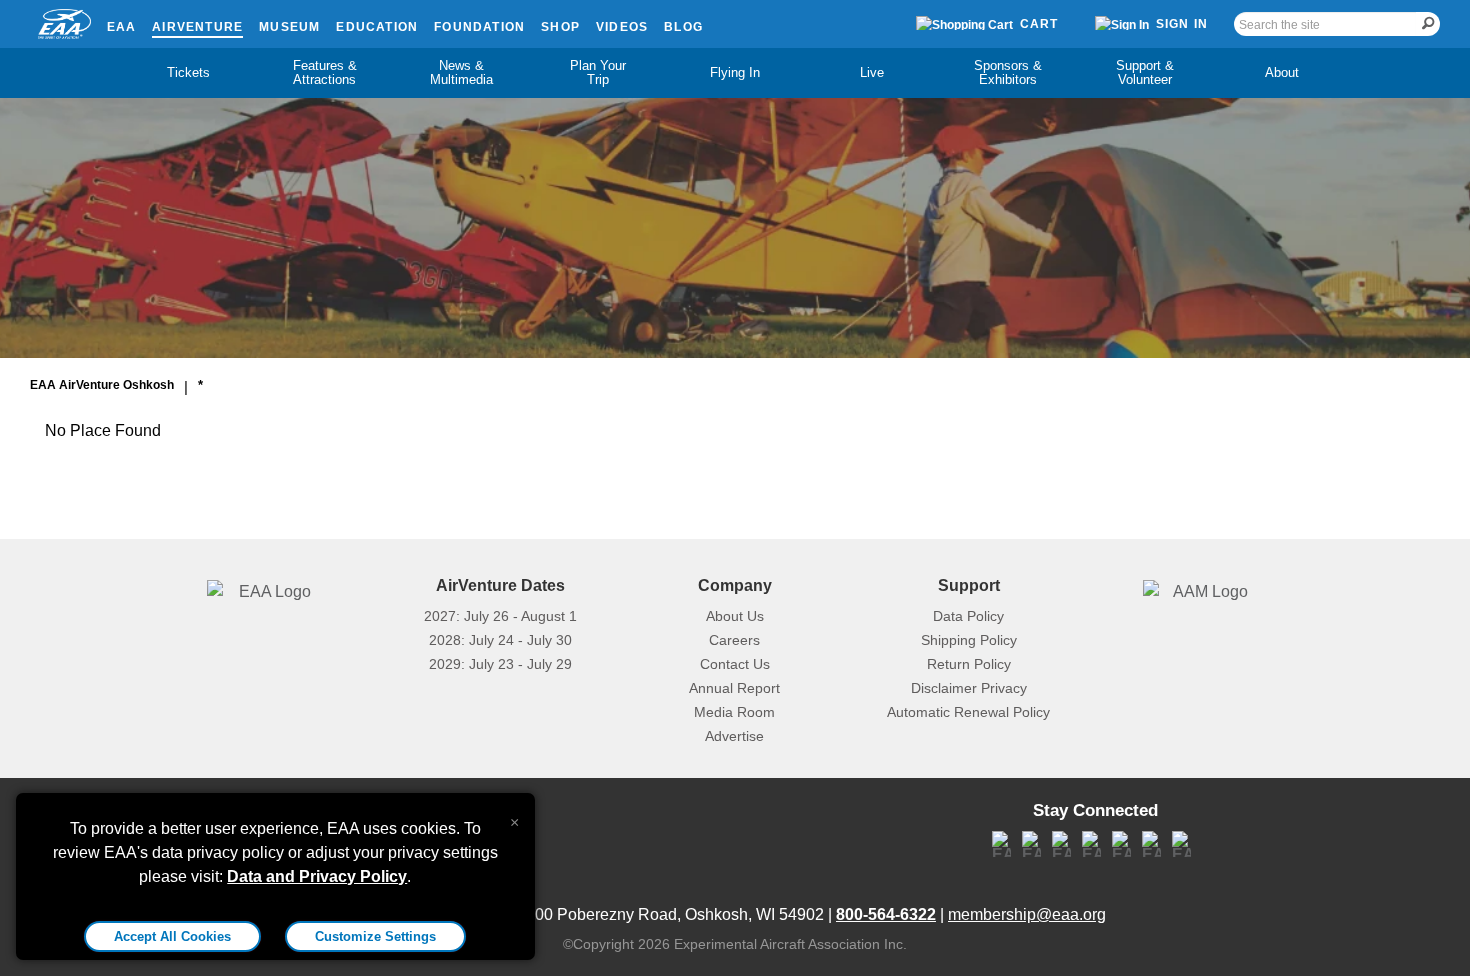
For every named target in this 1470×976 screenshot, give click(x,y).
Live (872, 72)
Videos (622, 27)
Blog (683, 27)
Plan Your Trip (598, 72)
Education (377, 27)
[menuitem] (188, 73)
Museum (289, 27)
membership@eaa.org (1027, 914)
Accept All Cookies (172, 936)
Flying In (735, 72)
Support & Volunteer (1145, 72)
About (1282, 72)
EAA (122, 27)
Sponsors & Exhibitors (1008, 72)
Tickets (188, 72)
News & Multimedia (461, 72)
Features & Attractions (325, 72)
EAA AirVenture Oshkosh (102, 385)
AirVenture (197, 27)
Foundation (479, 27)
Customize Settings (375, 936)
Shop (560, 27)
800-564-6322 (886, 914)
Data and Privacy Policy (317, 876)
